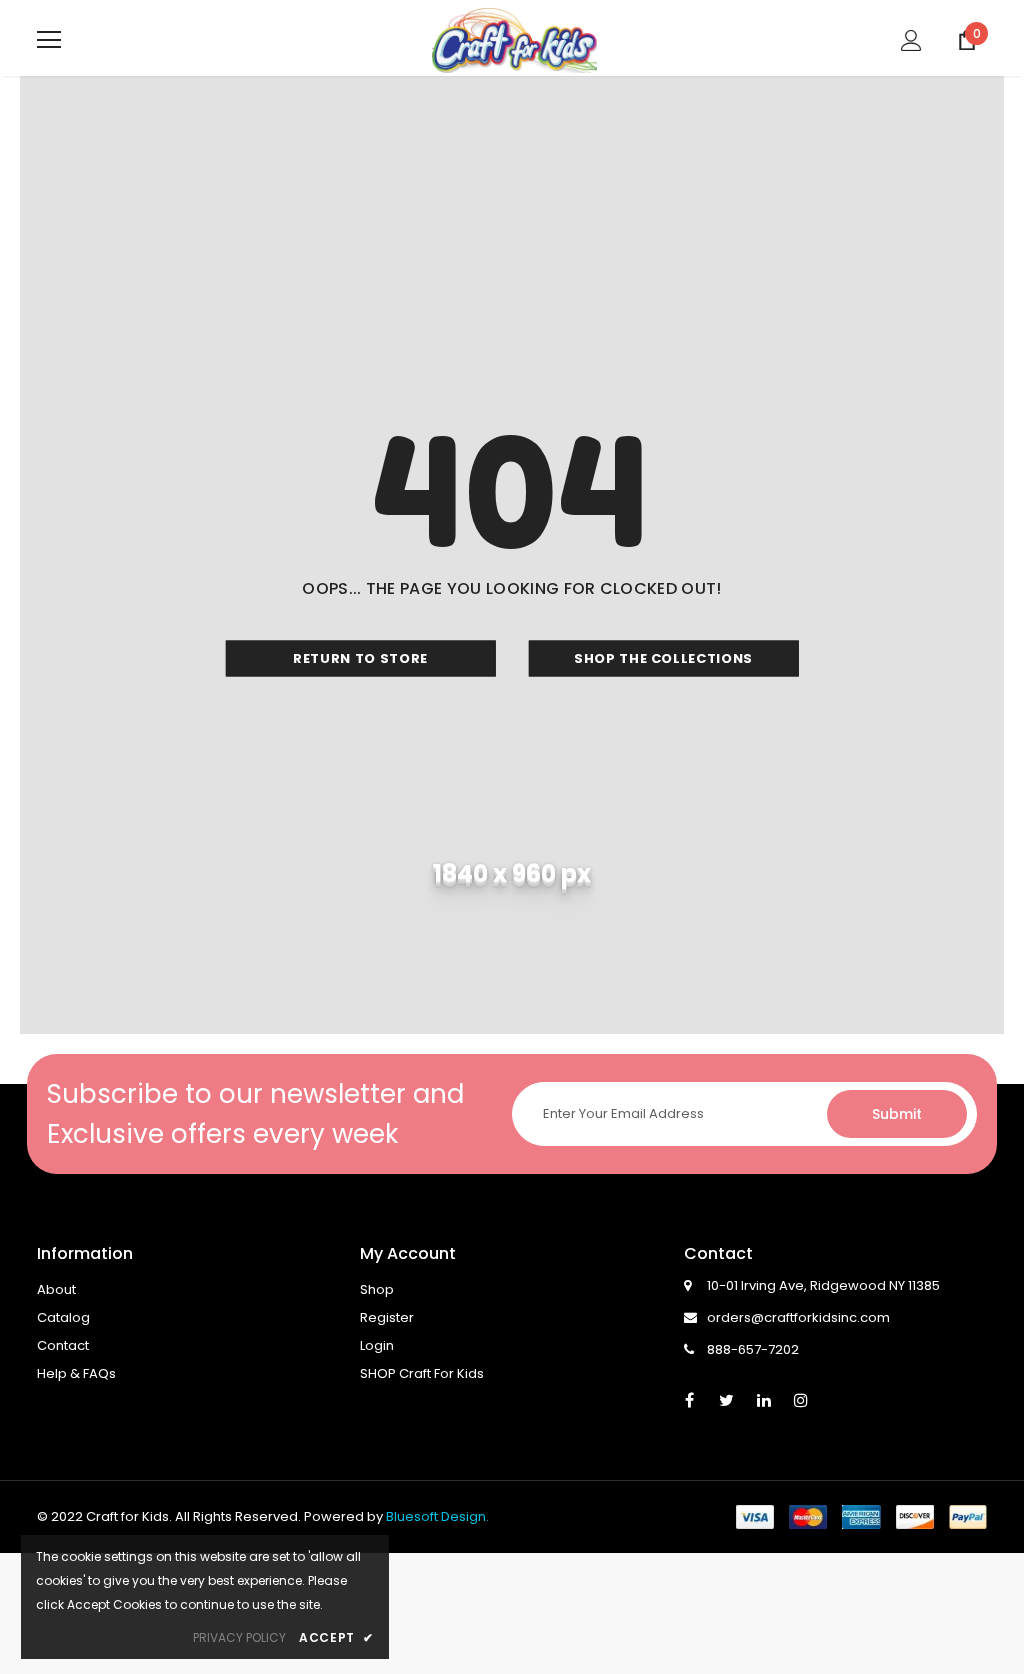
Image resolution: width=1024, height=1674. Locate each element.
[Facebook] (690, 1399)
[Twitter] (727, 1399)
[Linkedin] (764, 1399)
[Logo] (514, 39)
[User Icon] (911, 40)
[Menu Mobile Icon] (49, 40)
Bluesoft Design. (437, 1516)
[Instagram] (801, 1399)
